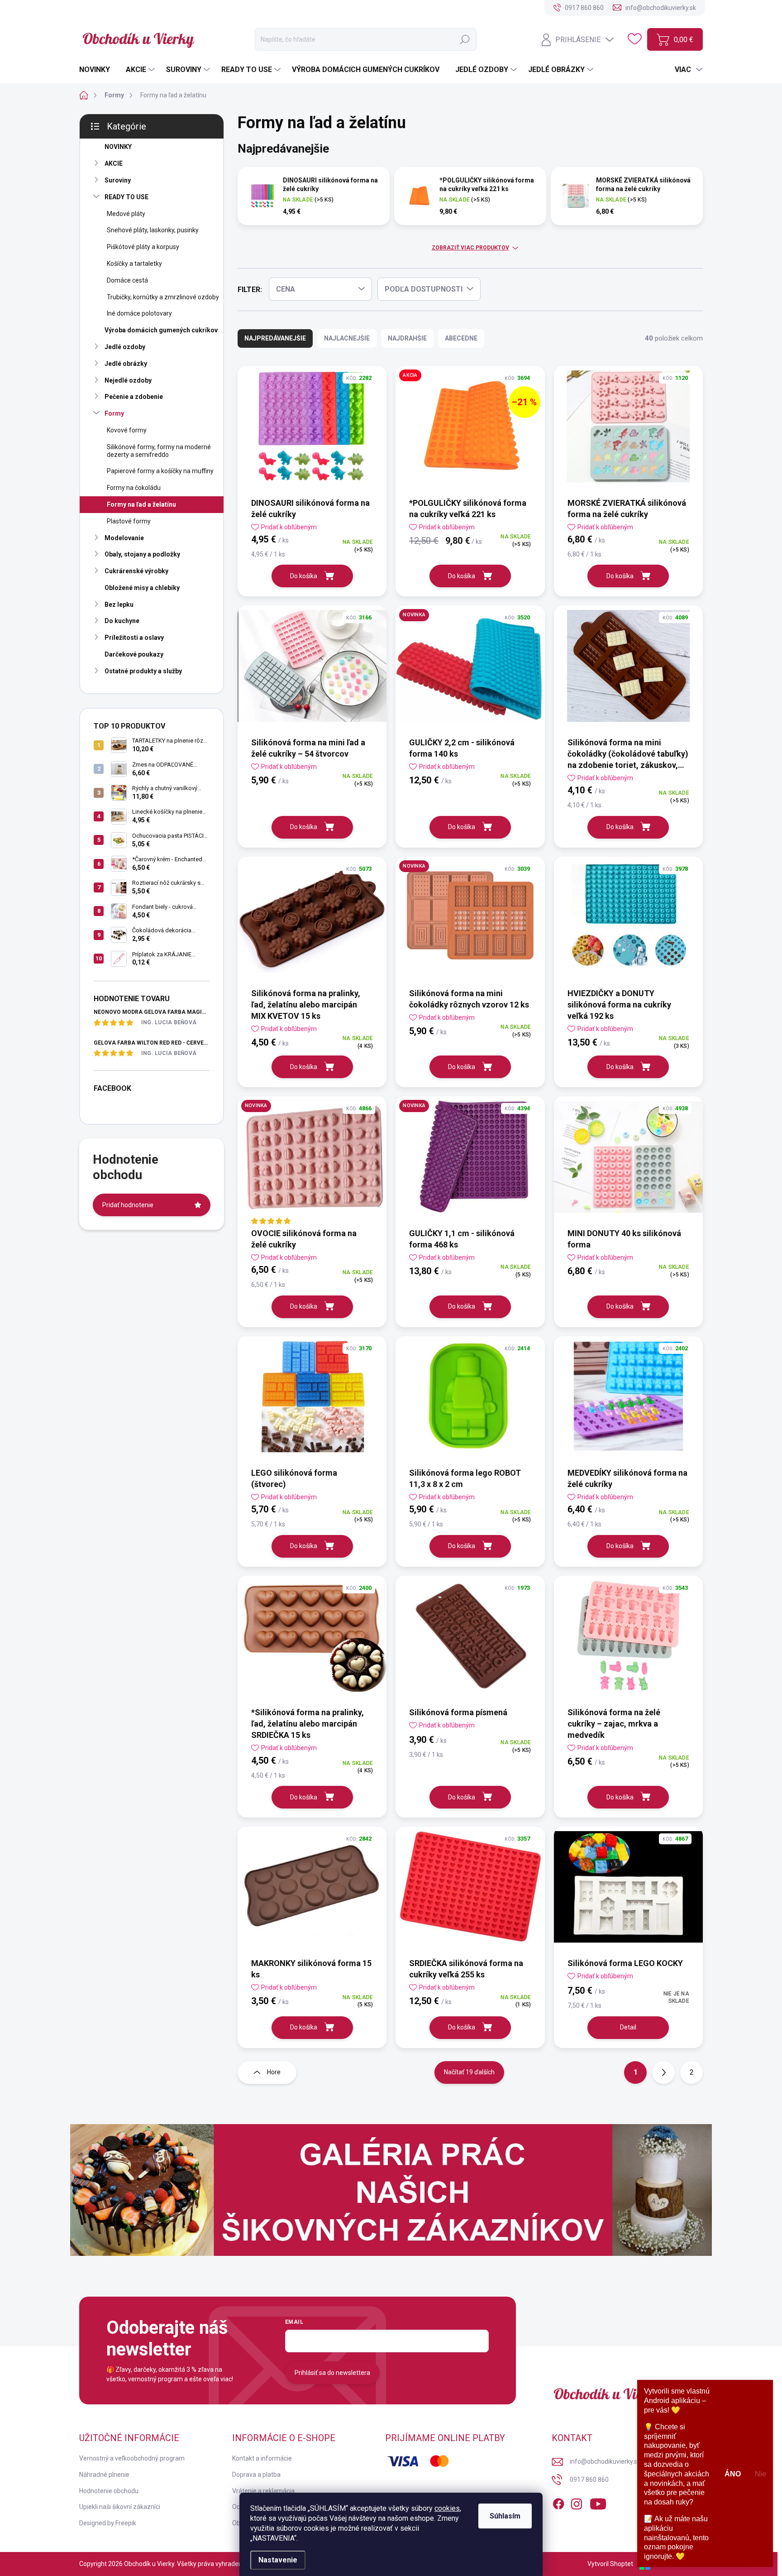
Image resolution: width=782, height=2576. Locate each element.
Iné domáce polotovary (139, 313)
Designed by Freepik (108, 2523)
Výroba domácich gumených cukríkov (161, 330)
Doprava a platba (256, 2475)
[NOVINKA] (470, 671)
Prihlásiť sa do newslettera (332, 2373)
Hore (274, 2072)
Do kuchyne (122, 621)
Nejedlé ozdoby (128, 380)
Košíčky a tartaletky (134, 264)
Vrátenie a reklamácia (263, 2491)
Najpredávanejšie (275, 338)
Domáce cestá (127, 280)
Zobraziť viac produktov (470, 248)
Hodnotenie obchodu (109, 2491)
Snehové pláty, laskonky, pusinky (153, 230)
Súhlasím (505, 2516)
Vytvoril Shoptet (610, 2564)
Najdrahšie (407, 338)
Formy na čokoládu (134, 488)
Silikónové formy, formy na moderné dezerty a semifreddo (159, 451)
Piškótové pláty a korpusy (143, 247)
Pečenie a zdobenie (134, 397)
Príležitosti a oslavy (134, 638)
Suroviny (118, 180)
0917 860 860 (589, 2480)
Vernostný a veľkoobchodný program (132, 2458)
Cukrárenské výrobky (136, 571)
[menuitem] (98, 70)
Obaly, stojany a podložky (142, 554)
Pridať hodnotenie (128, 1205)
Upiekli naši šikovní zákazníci (120, 2507)
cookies (447, 2508)
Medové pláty (126, 214)
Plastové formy (129, 521)
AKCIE (114, 163)
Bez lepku (119, 604)
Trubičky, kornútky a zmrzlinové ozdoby (163, 297)
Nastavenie (278, 2560)
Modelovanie (124, 538)
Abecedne (461, 338)
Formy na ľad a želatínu (141, 504)
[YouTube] (598, 2503)
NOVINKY (118, 147)
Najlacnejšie (347, 338)
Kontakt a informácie (262, 2458)
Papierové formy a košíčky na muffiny (160, 471)
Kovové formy (127, 430)
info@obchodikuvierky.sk (605, 2461)
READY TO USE (126, 197)
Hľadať (465, 39)
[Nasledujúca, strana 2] (663, 2072)
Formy (114, 413)
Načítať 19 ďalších (469, 2072)
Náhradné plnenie (104, 2475)
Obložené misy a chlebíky (142, 588)
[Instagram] (577, 2503)
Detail (628, 2027)
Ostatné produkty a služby (143, 671)
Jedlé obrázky (126, 364)
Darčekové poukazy (134, 654)
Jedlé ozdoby (125, 347)
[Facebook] (558, 2503)
